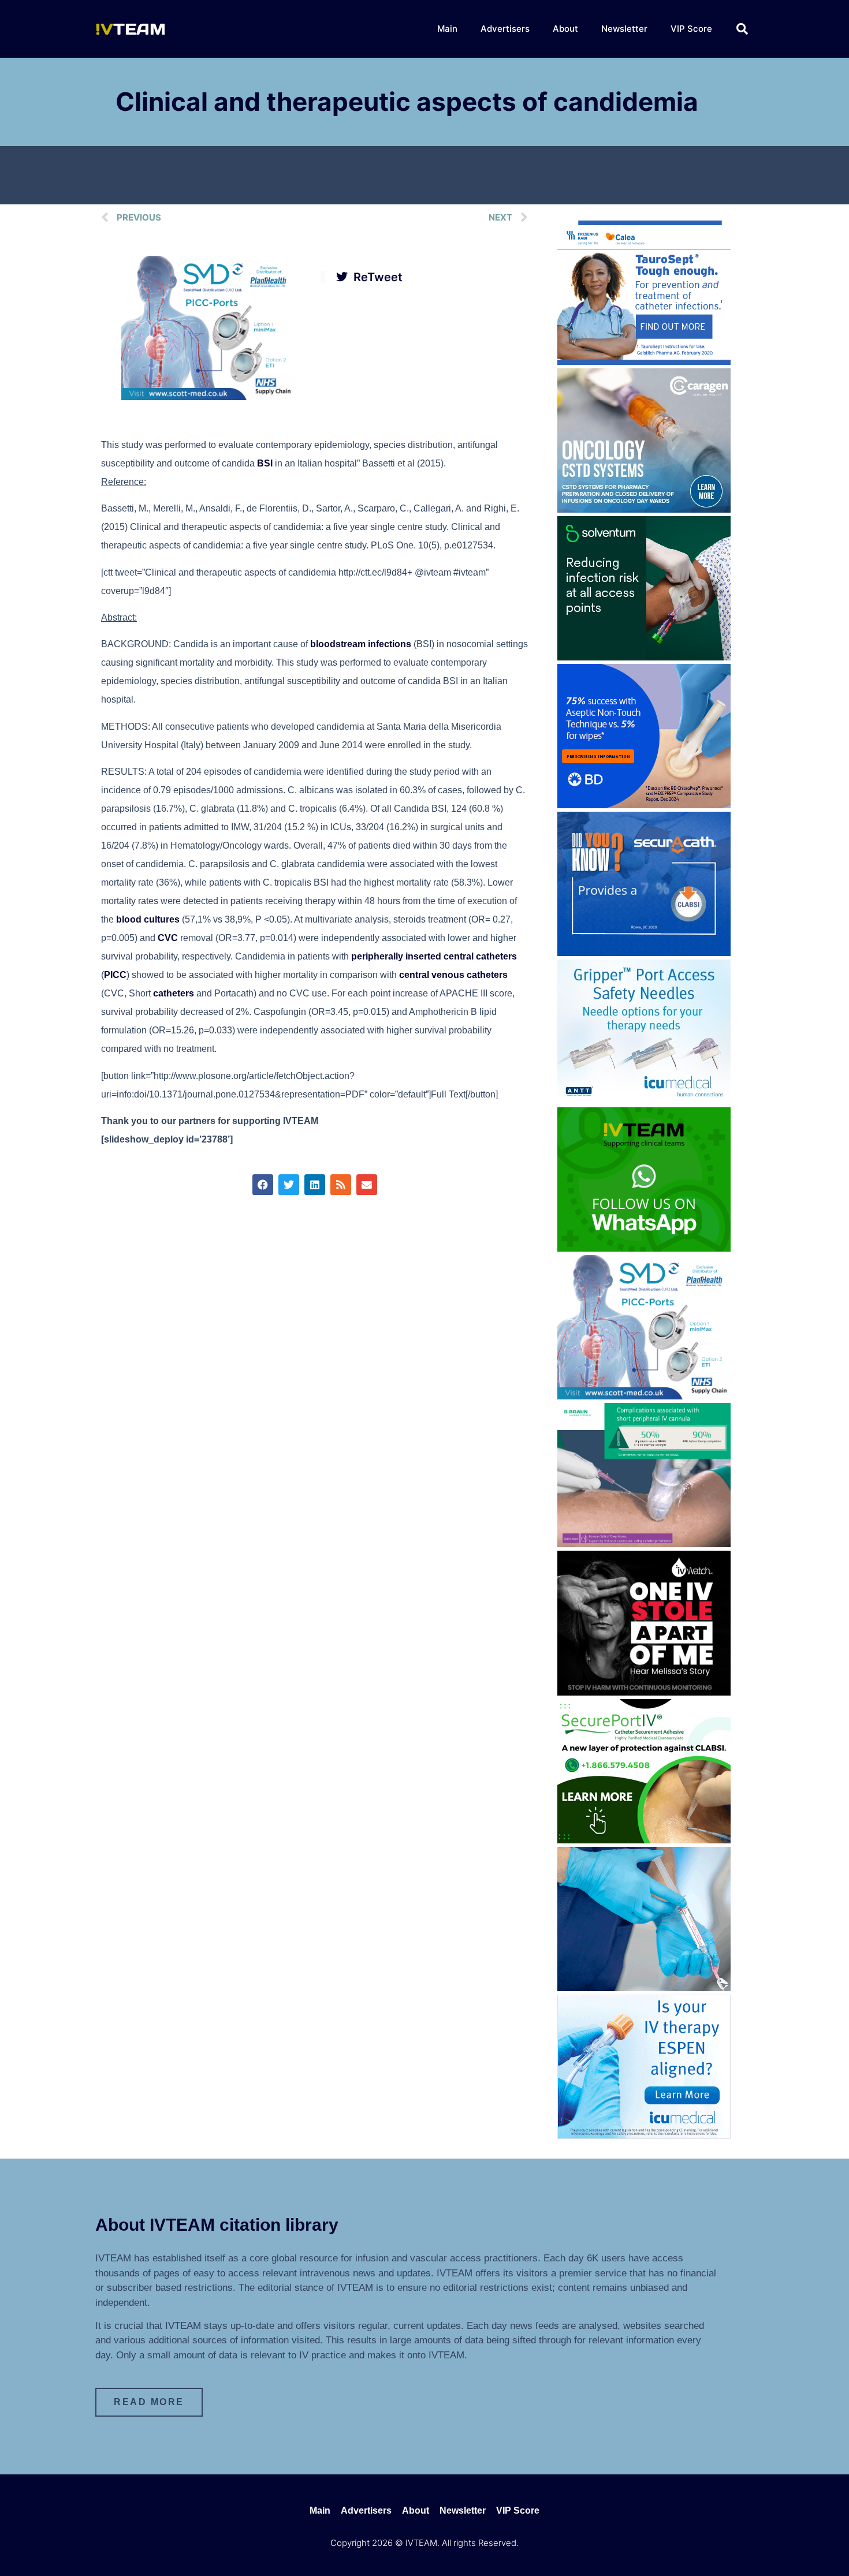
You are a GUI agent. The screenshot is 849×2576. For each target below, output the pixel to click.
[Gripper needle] (644, 1100)
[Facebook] (263, 1185)
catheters (174, 993)
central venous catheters (453, 975)
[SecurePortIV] (644, 1840)
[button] (742, 29)
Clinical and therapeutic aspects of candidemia (407, 102)
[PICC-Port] (208, 397)
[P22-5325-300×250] (644, 2136)
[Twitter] (289, 1185)
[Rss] (341, 1185)
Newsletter (624, 29)
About (565, 29)
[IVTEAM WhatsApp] (644, 1248)
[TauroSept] (644, 361)
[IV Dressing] (644, 657)
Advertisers (505, 29)
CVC (168, 938)
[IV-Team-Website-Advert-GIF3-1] (644, 1544)
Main (447, 29)
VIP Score (691, 29)
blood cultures (148, 919)
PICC (115, 975)
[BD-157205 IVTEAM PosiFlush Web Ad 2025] (644, 1988)
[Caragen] (644, 509)
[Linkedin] (315, 1185)
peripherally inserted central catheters (434, 956)
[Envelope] (367, 1185)
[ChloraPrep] (644, 805)
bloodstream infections (361, 644)
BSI (265, 463)
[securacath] (644, 953)
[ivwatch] (644, 1692)
